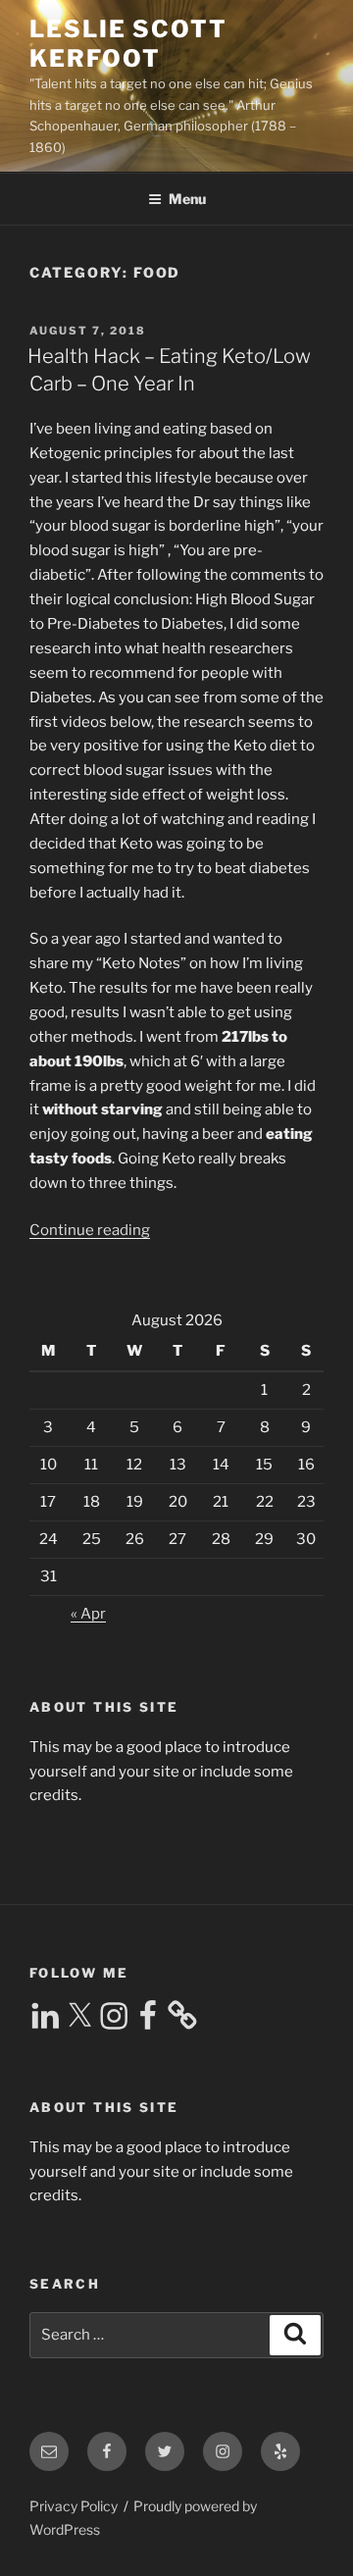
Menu (187, 199)
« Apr (88, 1614)
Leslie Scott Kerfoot (128, 44)
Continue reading (90, 1230)
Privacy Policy (74, 2506)
